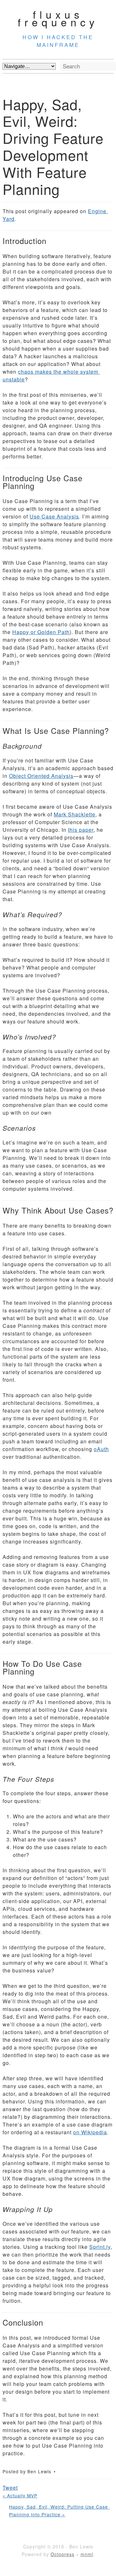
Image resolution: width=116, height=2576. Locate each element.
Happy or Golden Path (41, 632)
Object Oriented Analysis (41, 776)
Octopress (63, 2554)
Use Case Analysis (54, 516)
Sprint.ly (100, 2247)
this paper (81, 830)
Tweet (10, 2488)
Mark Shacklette (75, 814)
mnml (87, 2554)
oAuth (101, 1449)
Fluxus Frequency (58, 18)
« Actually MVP (20, 2495)
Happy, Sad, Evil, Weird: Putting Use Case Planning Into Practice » (59, 2511)
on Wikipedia (90, 2132)
